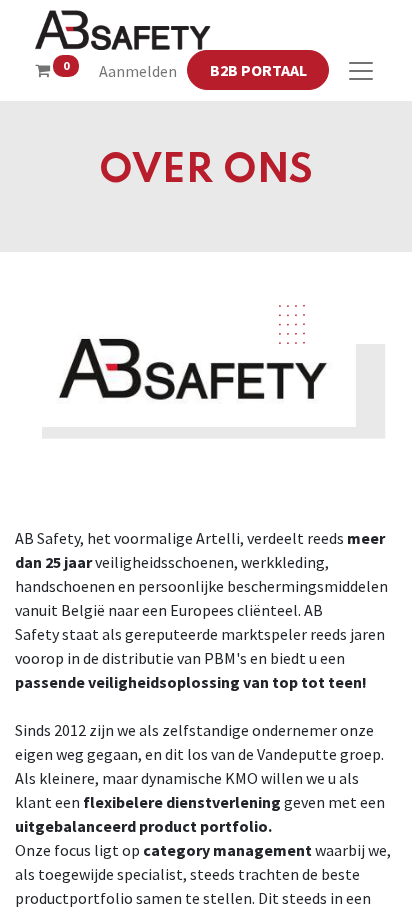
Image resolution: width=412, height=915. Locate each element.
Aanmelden (138, 71)
